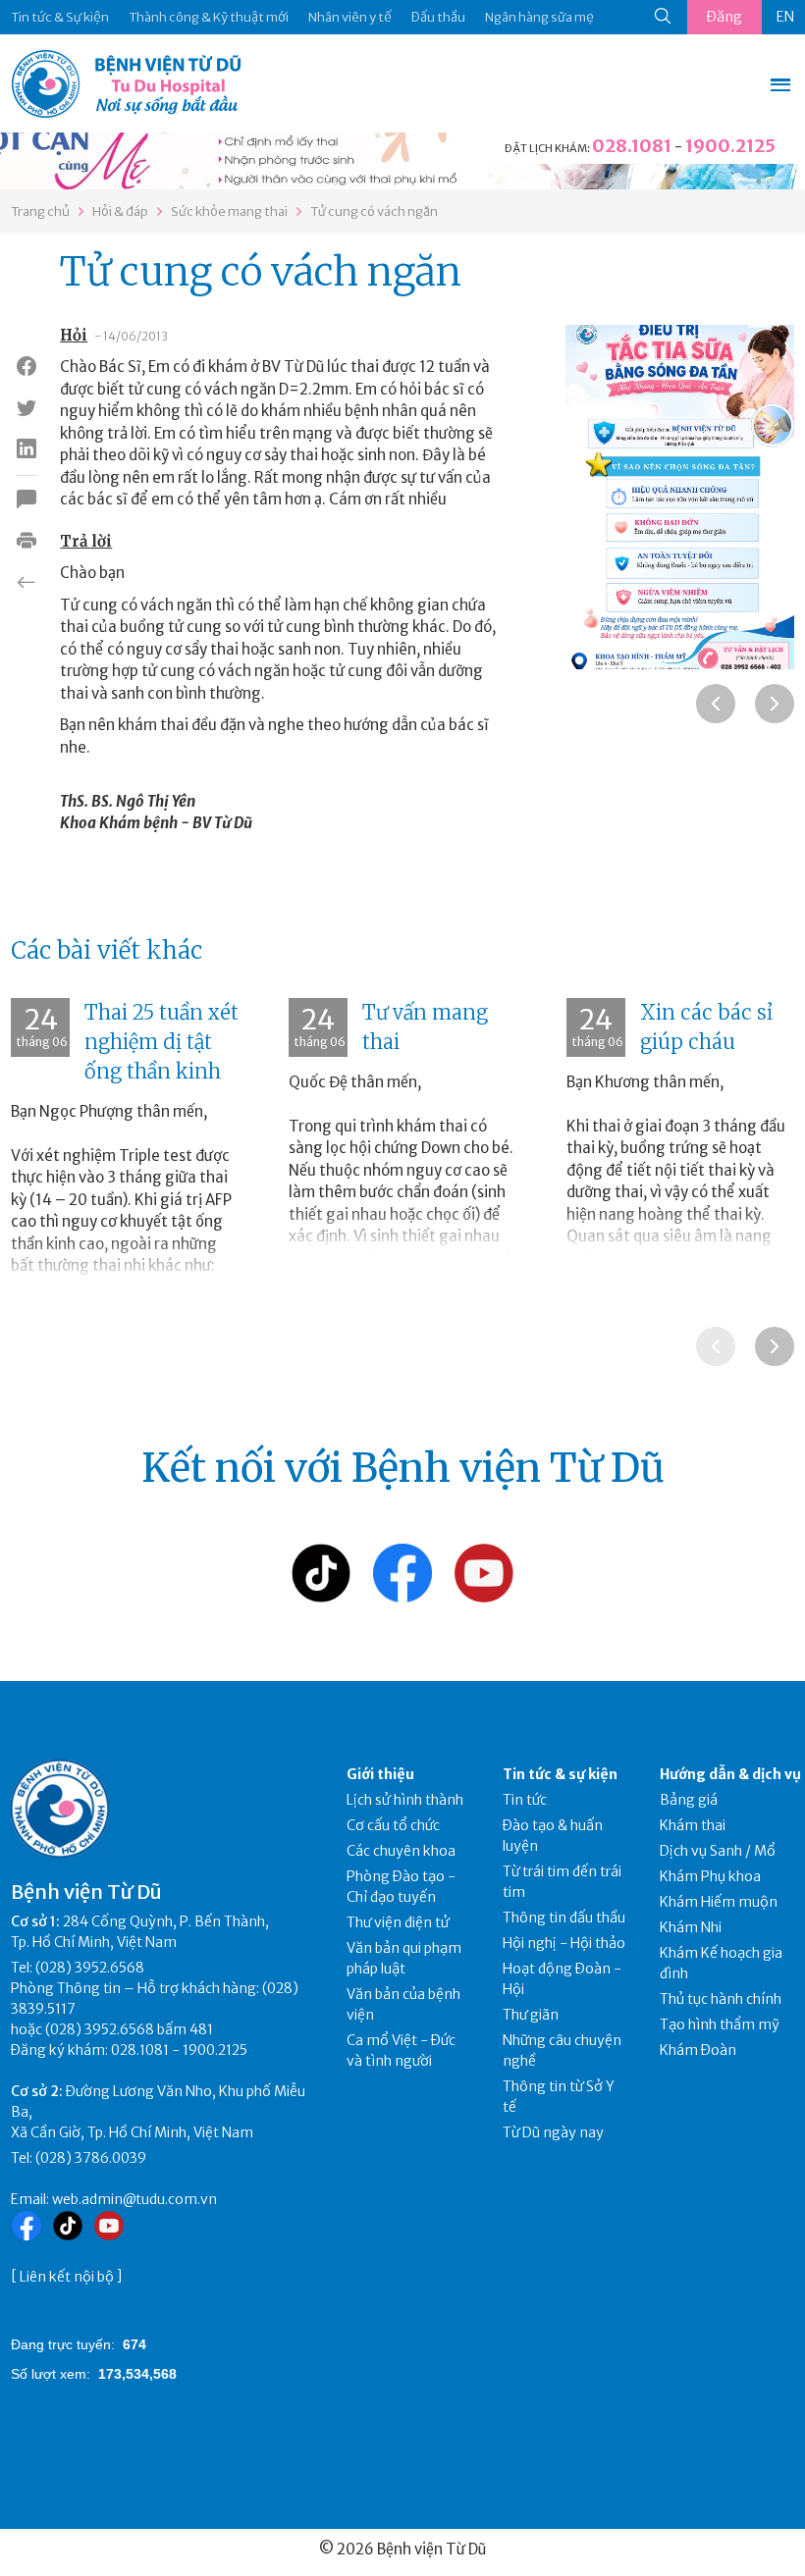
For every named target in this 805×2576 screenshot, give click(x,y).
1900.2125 (730, 146)
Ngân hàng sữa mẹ (539, 17)
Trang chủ (40, 211)
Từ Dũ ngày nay (553, 2132)
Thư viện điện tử (398, 1922)
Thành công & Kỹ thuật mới (209, 17)
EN (785, 17)
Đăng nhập (724, 21)
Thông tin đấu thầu (564, 1918)
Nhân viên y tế (350, 17)
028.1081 (632, 146)
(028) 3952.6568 (90, 1968)
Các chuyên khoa (401, 1851)
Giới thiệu (380, 1774)
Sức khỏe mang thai (229, 211)
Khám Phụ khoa (710, 1876)
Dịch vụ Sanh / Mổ (718, 1851)
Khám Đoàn (698, 2050)
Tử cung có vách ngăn (374, 211)
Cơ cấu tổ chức (393, 1825)
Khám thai (693, 1825)
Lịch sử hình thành (405, 1800)
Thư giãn (531, 2015)
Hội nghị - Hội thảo (564, 1943)
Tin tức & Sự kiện (60, 17)
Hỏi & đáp (120, 211)
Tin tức (525, 1800)
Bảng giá (689, 1800)
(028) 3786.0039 (91, 2158)
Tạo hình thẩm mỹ (720, 2024)
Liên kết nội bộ (67, 2277)
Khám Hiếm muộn (719, 1902)
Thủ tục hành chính (721, 1999)
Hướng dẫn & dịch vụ (730, 1774)
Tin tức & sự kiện (560, 1774)
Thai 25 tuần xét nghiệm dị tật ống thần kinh (161, 1042)
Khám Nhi (691, 1927)
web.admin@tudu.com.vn (134, 2199)
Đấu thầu (438, 17)
